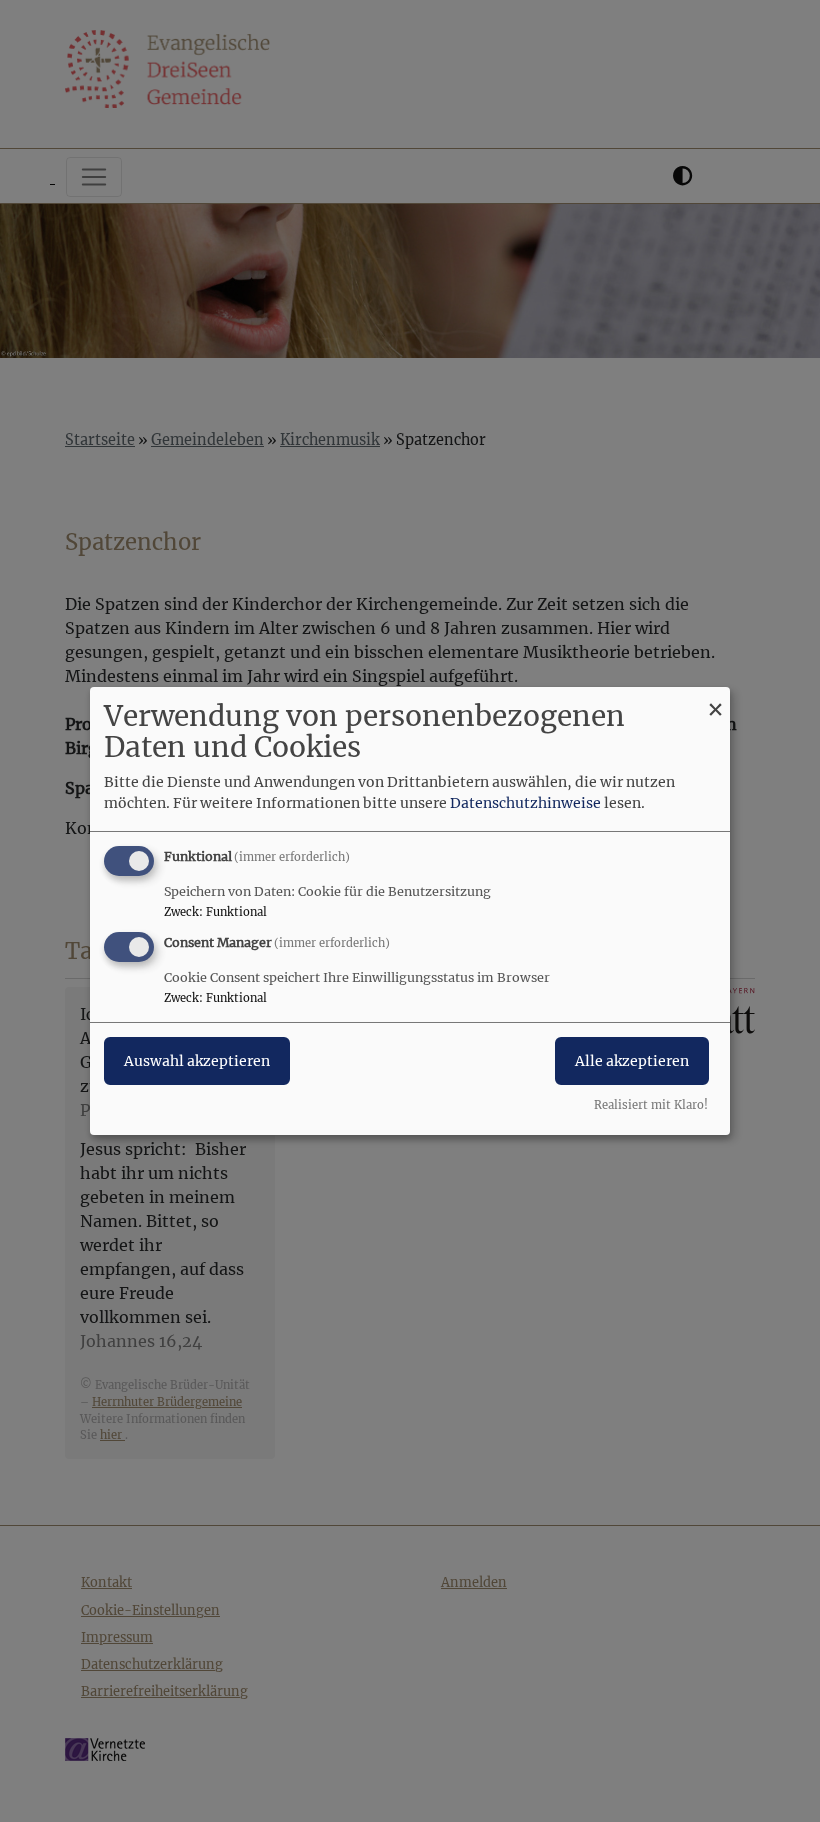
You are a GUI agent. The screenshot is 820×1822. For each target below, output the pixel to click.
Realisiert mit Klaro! (651, 1105)
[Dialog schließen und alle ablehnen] (715, 699)
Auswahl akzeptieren (197, 1061)
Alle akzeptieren (632, 1061)
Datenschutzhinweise (525, 803)
